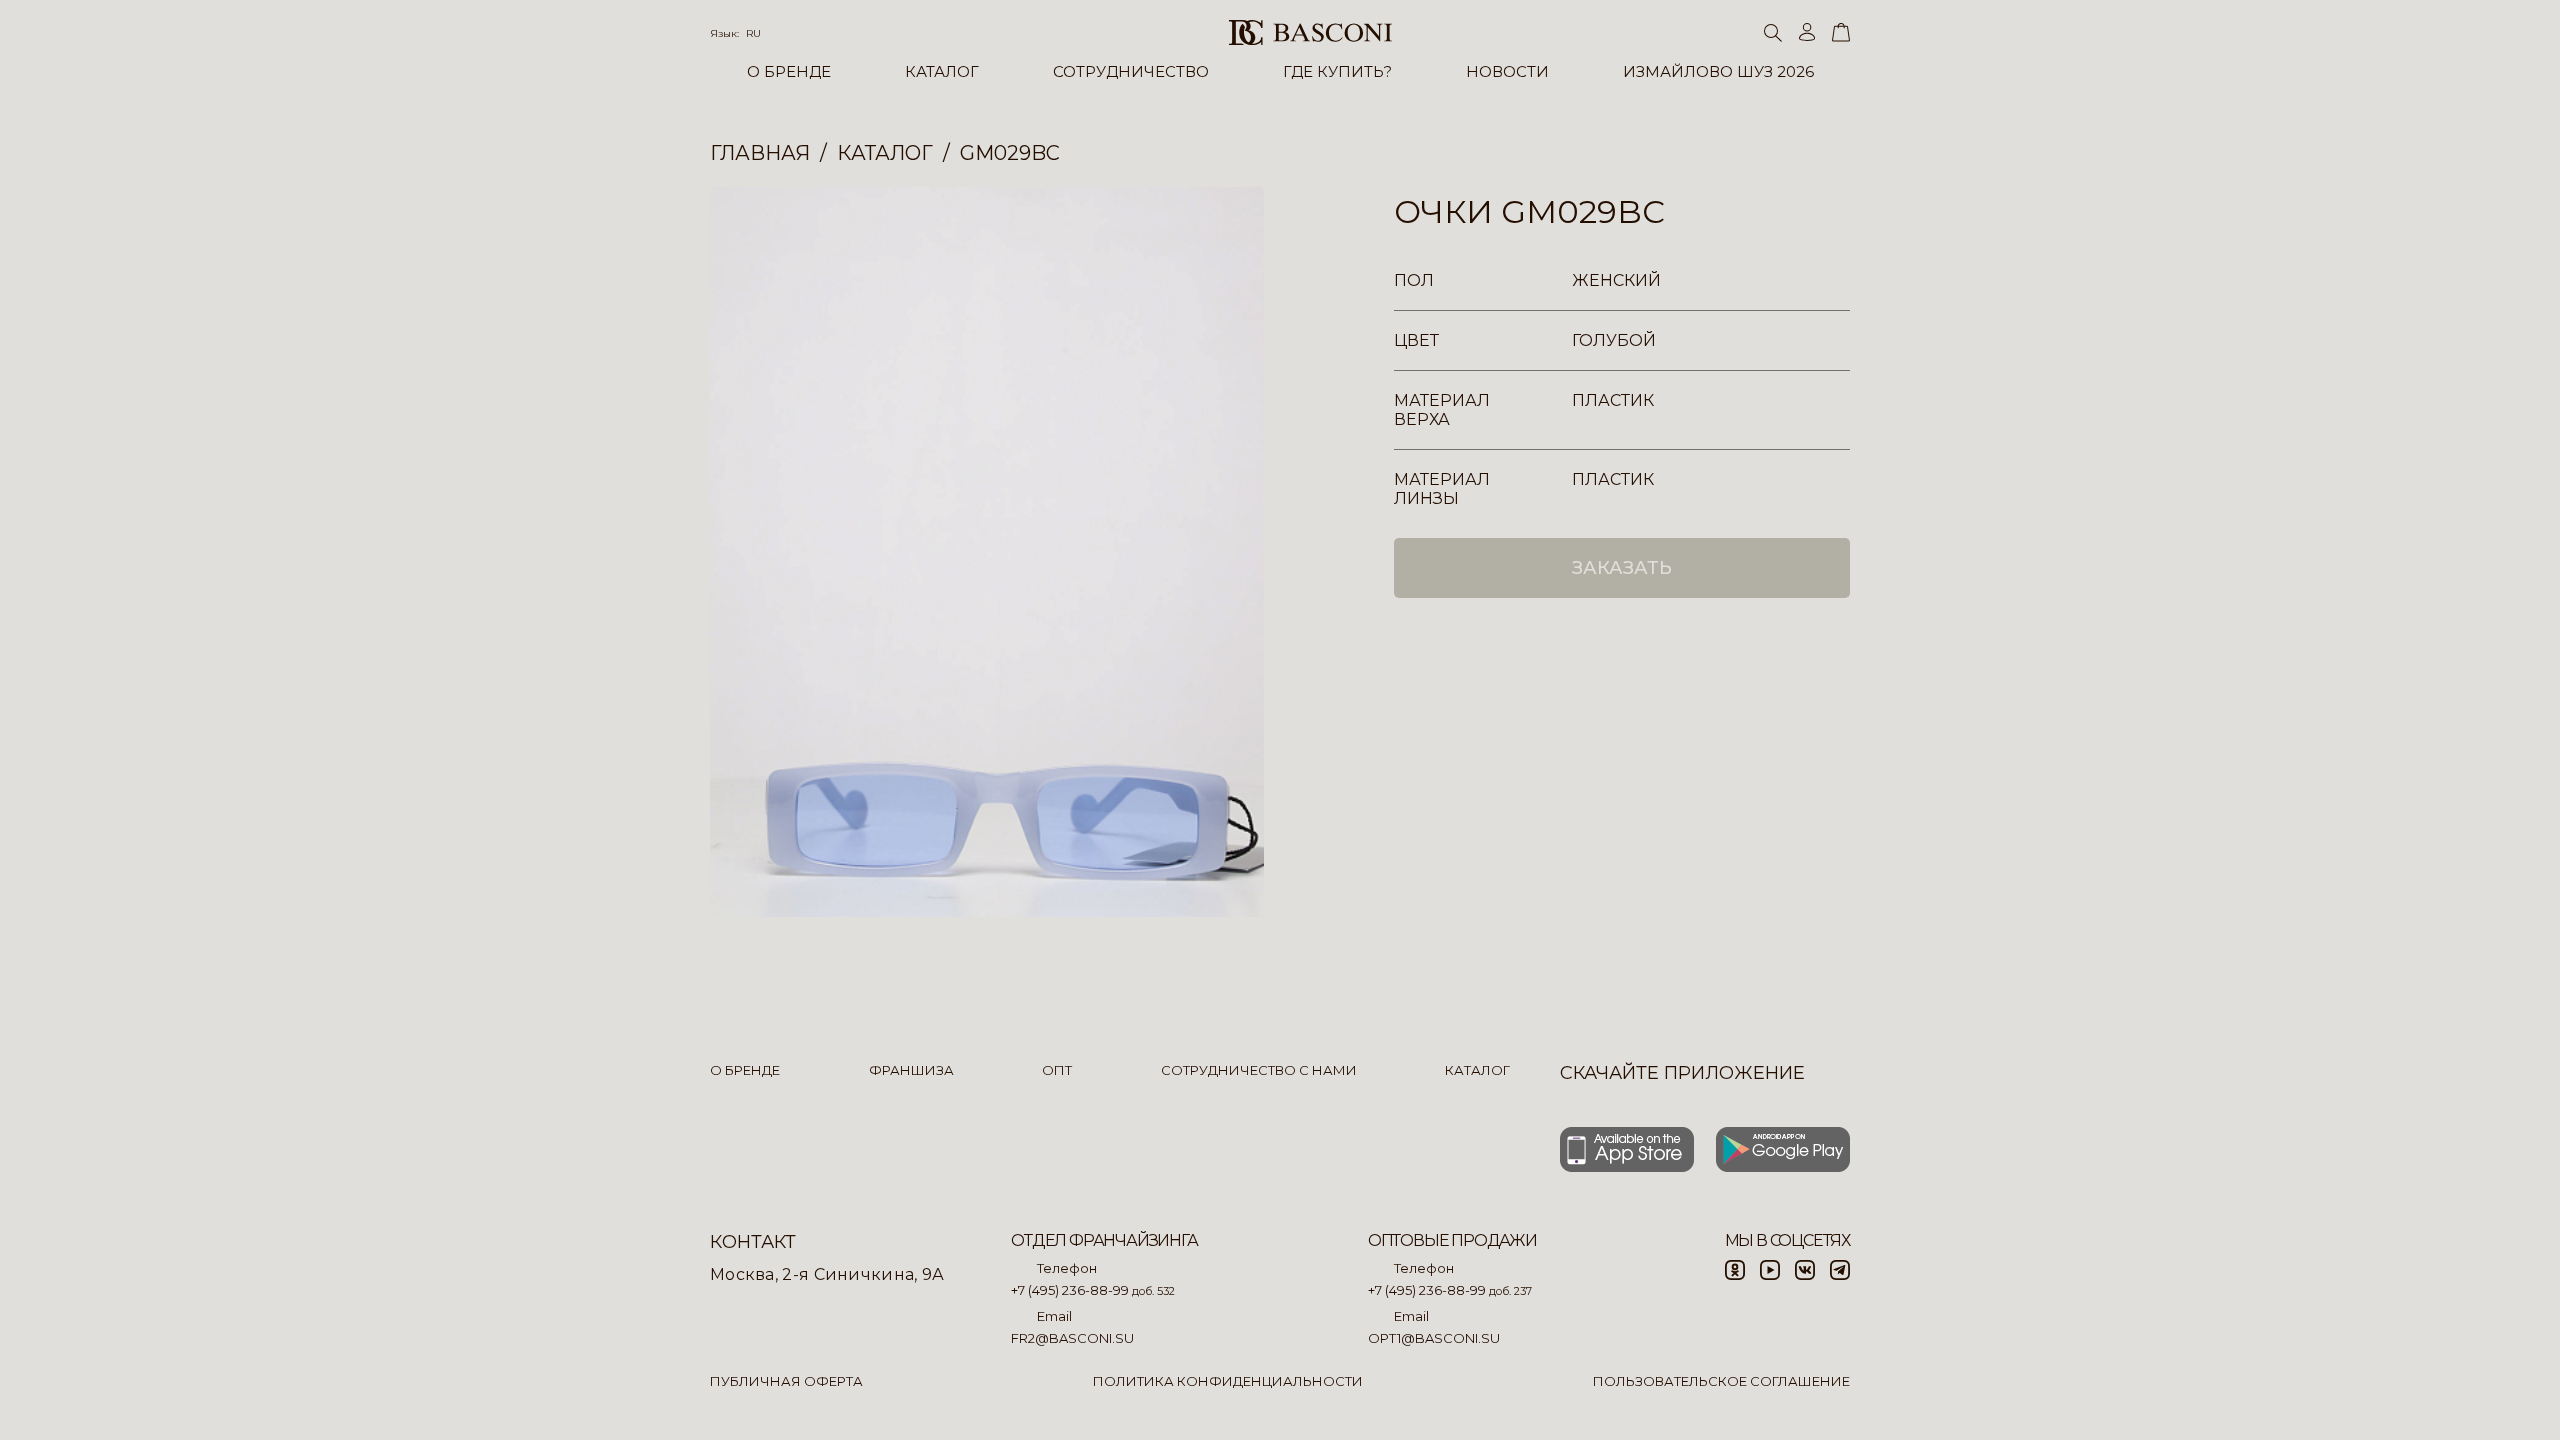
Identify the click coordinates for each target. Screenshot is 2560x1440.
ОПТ (1057, 1070)
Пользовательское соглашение (1721, 1381)
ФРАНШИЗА (911, 1070)
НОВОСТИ (1507, 71)
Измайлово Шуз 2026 (1718, 71)
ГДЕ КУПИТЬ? (1337, 71)
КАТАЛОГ (942, 71)
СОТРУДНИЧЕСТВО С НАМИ (1259, 1070)
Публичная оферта (786, 1381)
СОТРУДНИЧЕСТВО (1131, 71)
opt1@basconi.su (1434, 1338)
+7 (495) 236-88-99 (1070, 1290)
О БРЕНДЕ (789, 71)
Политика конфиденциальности (1228, 1381)
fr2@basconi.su (1072, 1338)
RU (753, 33)
